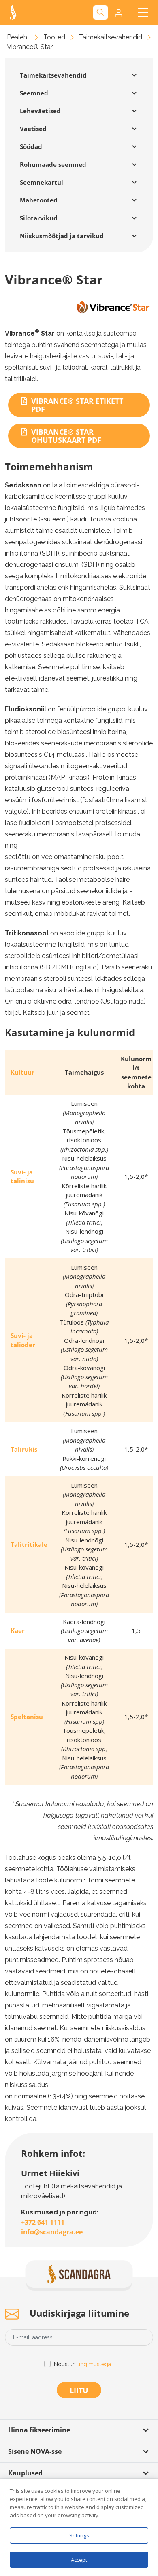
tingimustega (94, 2364)
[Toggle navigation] (143, 12)
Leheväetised (40, 111)
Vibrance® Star (30, 47)
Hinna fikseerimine (39, 2430)
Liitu (79, 2390)
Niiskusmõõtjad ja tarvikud (62, 236)
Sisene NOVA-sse (35, 2451)
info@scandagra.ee (52, 2232)
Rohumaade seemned (53, 164)
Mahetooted (39, 200)
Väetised (33, 129)
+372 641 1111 (43, 2222)
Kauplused (25, 2473)
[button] (118, 13)
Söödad (31, 146)
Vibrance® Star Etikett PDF (77, 405)
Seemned (34, 93)
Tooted (54, 37)
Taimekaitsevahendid (111, 37)
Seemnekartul (42, 182)
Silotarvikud (39, 218)
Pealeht (18, 37)
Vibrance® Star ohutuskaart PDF (66, 436)
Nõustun (82, 2364)
